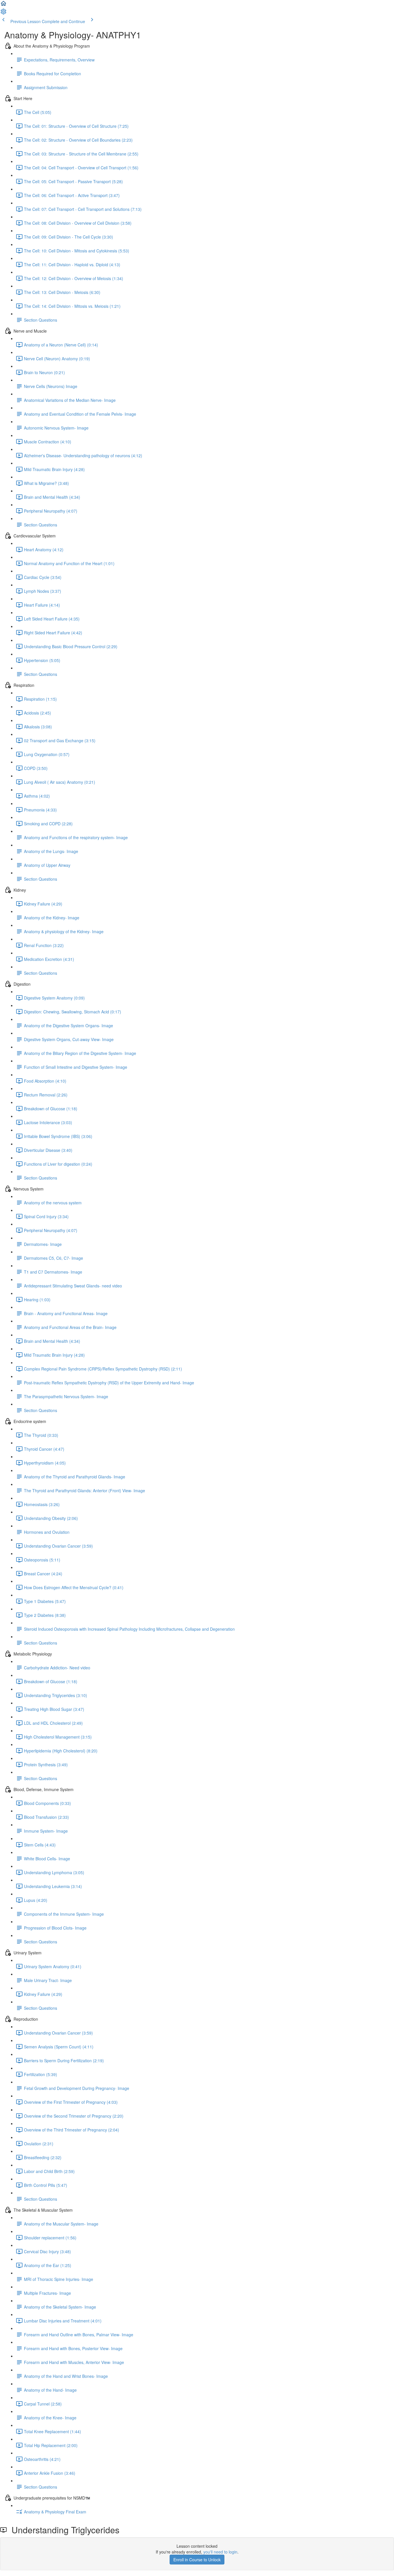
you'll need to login (220, 2552)
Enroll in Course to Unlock (197, 2560)
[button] (3, 5)
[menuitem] (3, 13)
